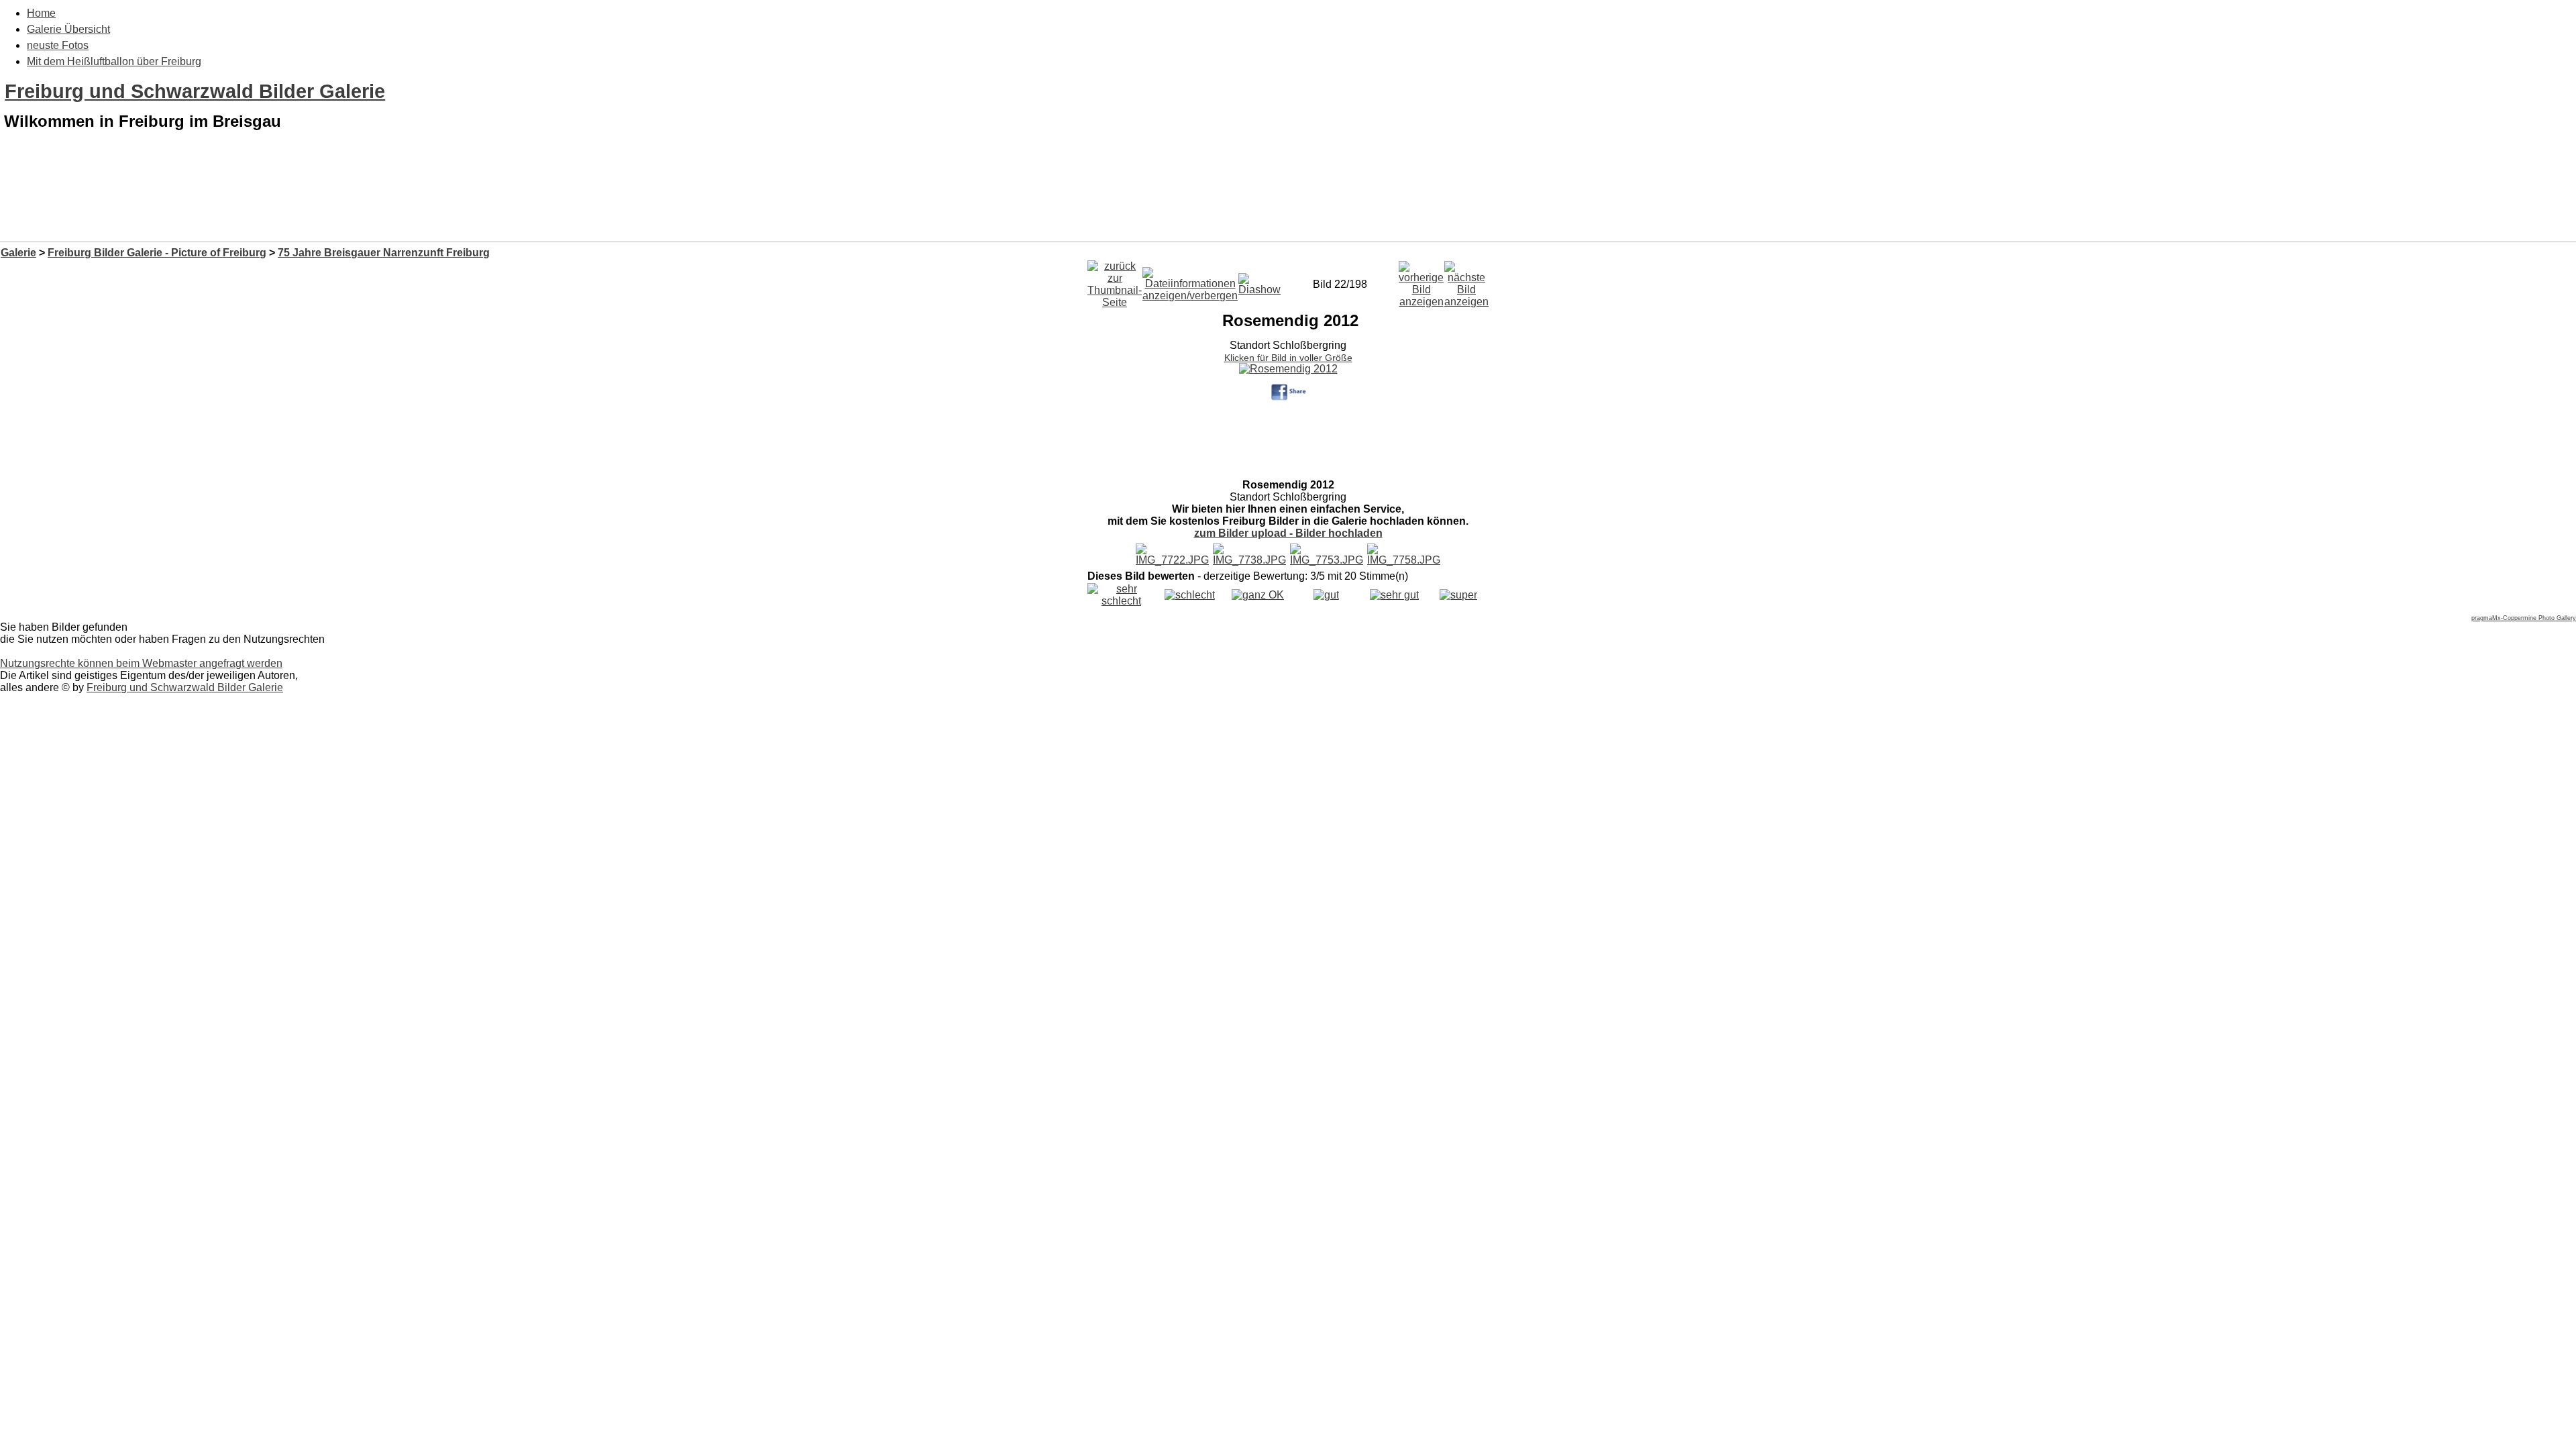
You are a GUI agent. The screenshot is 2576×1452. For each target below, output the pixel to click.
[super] (1458, 595)
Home (41, 13)
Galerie (18, 253)
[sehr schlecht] (1121, 601)
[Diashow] (1259, 281)
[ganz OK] (1258, 595)
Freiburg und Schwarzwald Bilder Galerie (195, 91)
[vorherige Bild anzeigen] (1421, 281)
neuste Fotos (58, 45)
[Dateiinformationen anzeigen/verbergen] (1190, 281)
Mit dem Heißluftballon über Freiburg (114, 61)
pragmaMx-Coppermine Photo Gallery (2524, 618)
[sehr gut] (1394, 595)
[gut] (1326, 595)
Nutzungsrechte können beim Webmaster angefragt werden (141, 663)
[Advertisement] (1288, 207)
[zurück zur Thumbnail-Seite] (1115, 281)
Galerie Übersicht (68, 29)
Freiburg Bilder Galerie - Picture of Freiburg (157, 253)
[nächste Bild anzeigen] (1466, 281)
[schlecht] (1190, 595)
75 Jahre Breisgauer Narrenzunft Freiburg (384, 253)
